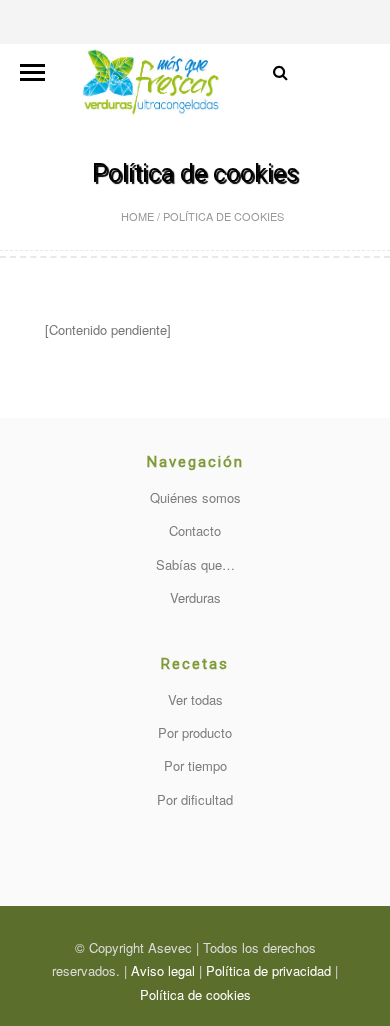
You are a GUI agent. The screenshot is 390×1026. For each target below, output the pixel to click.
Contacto (195, 530)
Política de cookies (195, 994)
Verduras (195, 597)
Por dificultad (195, 799)
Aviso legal (163, 970)
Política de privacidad (268, 970)
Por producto (195, 732)
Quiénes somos (195, 497)
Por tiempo (195, 765)
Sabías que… (195, 564)
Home (137, 216)
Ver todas (195, 699)
